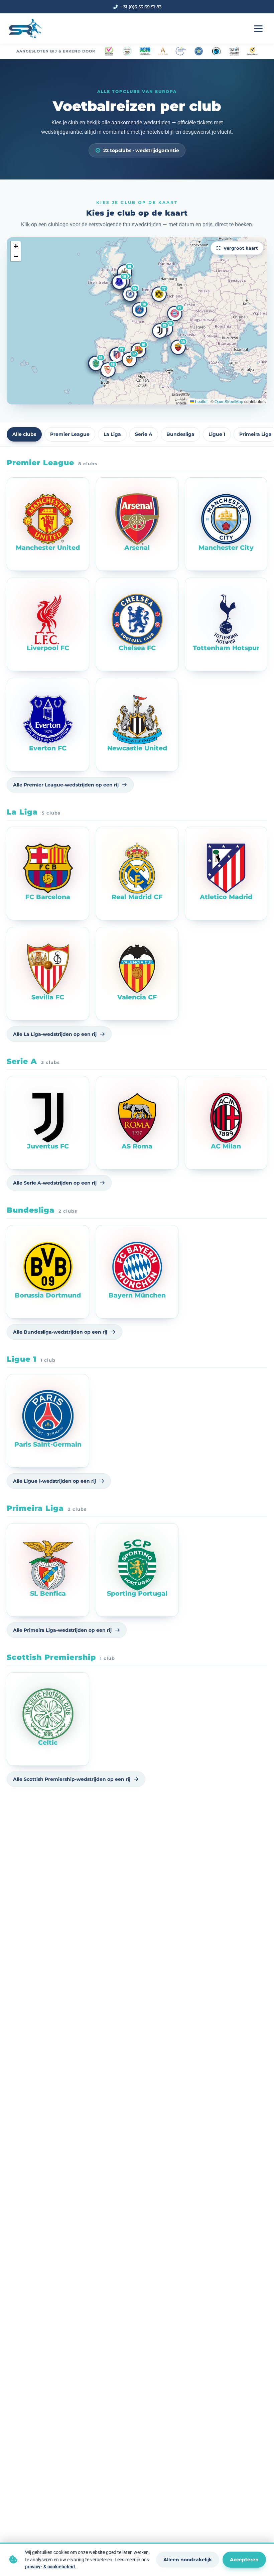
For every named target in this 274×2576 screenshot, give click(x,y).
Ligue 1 (217, 434)
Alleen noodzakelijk (188, 2560)
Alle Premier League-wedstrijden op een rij (66, 785)
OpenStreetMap (229, 401)
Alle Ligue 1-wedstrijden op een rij (54, 1481)
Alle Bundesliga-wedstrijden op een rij (60, 1332)
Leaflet (201, 401)
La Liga (112, 434)
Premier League (70, 434)
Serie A (144, 434)
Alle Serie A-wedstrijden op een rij (55, 1183)
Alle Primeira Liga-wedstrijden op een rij (62, 1630)
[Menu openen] (258, 28)
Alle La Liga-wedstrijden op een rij (55, 1034)
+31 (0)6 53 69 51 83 (141, 7)
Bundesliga (180, 434)
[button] (130, 294)
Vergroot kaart (241, 248)
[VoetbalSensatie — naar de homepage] (25, 28)
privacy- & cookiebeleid (50, 2567)
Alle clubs (24, 434)
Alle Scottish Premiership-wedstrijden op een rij (72, 1779)
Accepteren (244, 2560)
